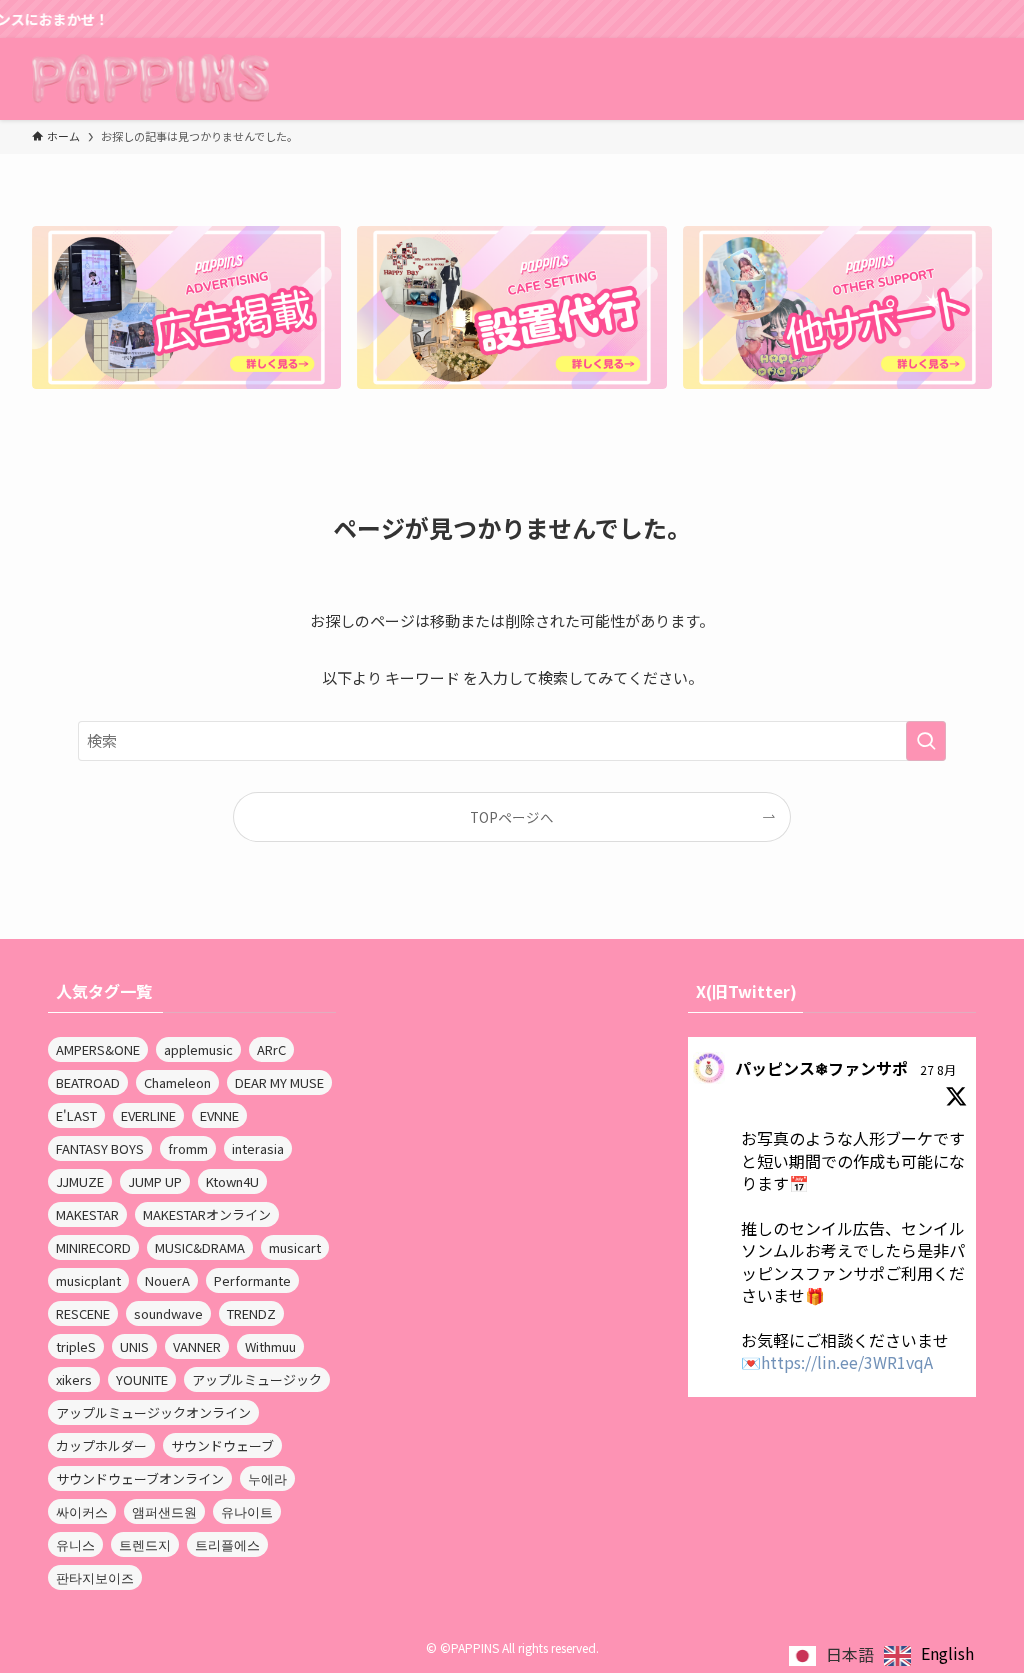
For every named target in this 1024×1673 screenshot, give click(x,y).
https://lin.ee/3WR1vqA (847, 1362)
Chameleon (177, 1082)
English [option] (947, 1653)
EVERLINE (148, 1115)
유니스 (75, 1544)
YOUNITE (142, 1379)
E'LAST (76, 1115)
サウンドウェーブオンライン (140, 1478)
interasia (258, 1148)
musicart (295, 1247)
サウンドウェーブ (222, 1445)
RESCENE (83, 1313)
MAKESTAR (87, 1214)
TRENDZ (251, 1313)
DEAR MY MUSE (279, 1082)
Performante (252, 1280)
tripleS (76, 1346)
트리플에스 (227, 1544)
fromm (188, 1148)
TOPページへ (512, 817)
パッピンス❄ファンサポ (821, 1068)
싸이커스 (82, 1511)
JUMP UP (155, 1181)
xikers (74, 1379)
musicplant (88, 1280)
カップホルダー (101, 1445)
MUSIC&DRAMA (200, 1247)
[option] (929, 1655)
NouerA (167, 1280)
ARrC (271, 1049)
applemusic (198, 1049)
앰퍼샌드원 (164, 1511)
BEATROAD (88, 1082)
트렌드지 (145, 1544)
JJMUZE (80, 1181)
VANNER (197, 1346)
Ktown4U (232, 1181)
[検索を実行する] (926, 741)
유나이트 (247, 1511)
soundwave (168, 1313)
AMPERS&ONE (98, 1049)
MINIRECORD (93, 1247)
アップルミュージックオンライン (153, 1412)
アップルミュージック (257, 1379)
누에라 (267, 1478)
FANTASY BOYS (100, 1148)
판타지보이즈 (95, 1577)
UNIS (134, 1346)
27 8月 (938, 1069)
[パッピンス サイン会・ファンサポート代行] (150, 79)
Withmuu (270, 1346)
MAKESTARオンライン (207, 1214)
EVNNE (219, 1115)
